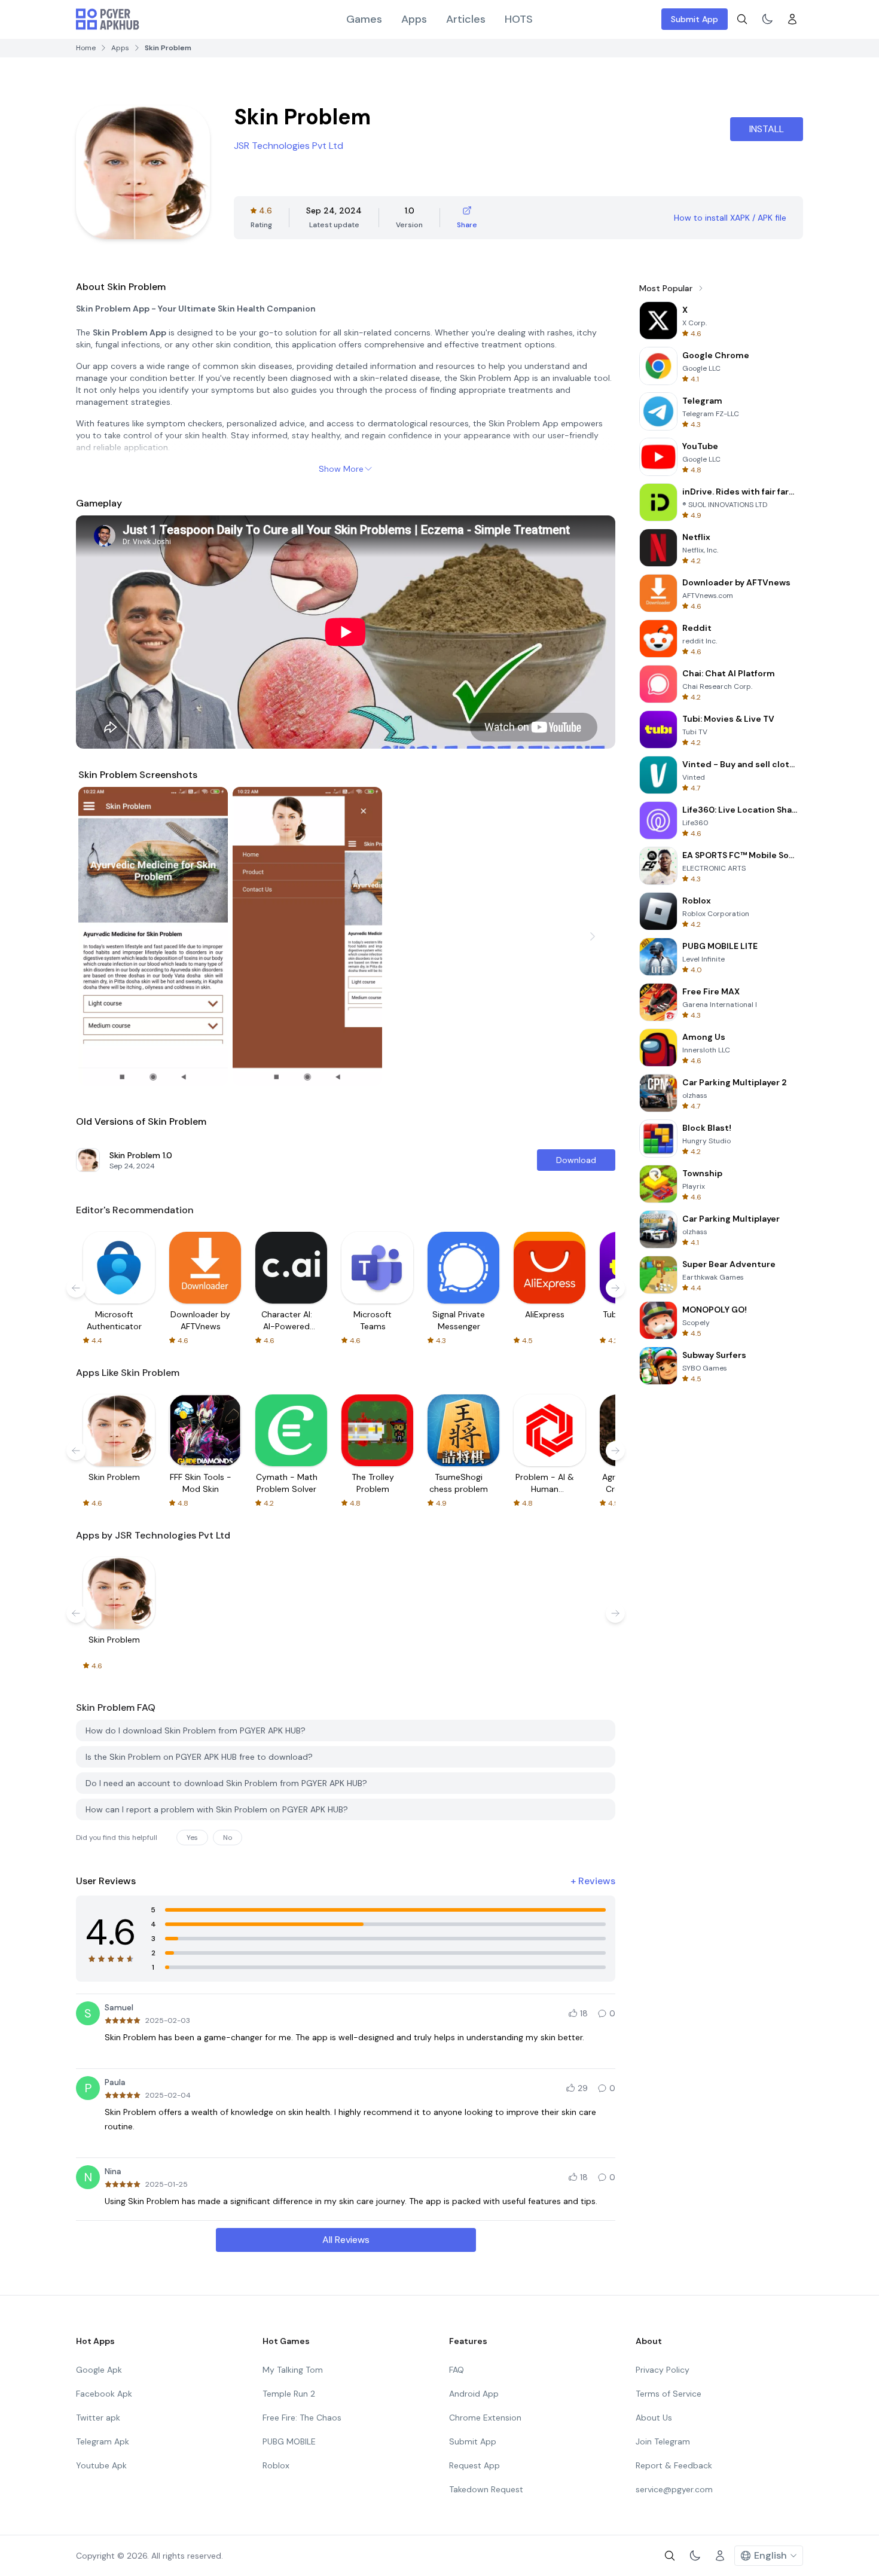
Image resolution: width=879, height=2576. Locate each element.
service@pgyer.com (674, 2489)
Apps (414, 19)
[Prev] (99, 936)
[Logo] (108, 19)
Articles (466, 19)
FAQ (457, 2370)
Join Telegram (663, 2441)
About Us (654, 2418)
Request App (474, 2465)
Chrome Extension (485, 2418)
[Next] (593, 936)
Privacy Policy (663, 2370)
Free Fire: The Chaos (302, 2418)
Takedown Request (486, 2489)
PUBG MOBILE (289, 2441)
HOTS (519, 19)
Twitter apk (98, 2418)
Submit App (695, 19)
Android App (474, 2394)
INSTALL (767, 129)
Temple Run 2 (289, 2394)
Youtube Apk (101, 2465)
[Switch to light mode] (767, 19)
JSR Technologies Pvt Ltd (289, 146)
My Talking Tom (293, 2370)
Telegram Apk (103, 2441)
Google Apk (99, 2370)
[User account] (792, 19)
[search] (742, 19)
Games (364, 19)
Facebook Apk (104, 2394)
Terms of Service (669, 2394)
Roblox (276, 2465)
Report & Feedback (674, 2465)
